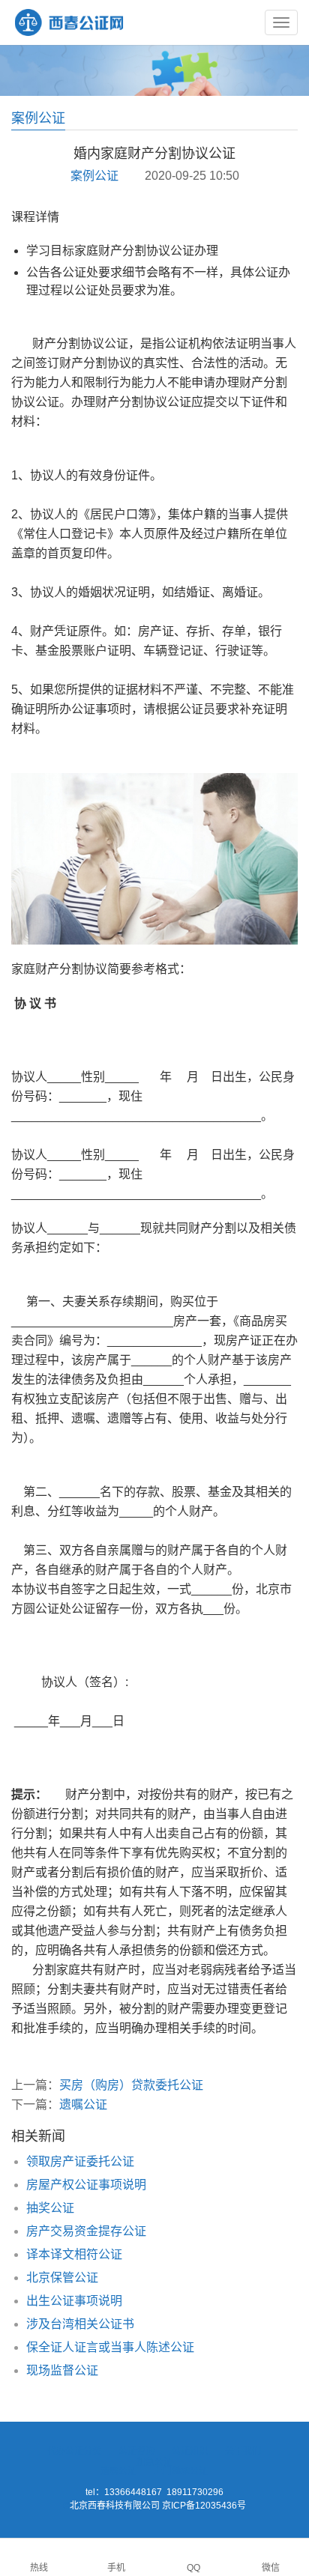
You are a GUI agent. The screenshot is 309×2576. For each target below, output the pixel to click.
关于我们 (243, 2451)
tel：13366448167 (124, 2492)
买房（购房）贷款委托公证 (131, 2085)
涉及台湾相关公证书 (80, 2324)
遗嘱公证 (83, 2104)
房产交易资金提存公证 (86, 2231)
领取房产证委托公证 (80, 2161)
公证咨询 (136, 2451)
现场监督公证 (62, 2370)
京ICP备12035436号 (204, 2506)
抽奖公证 (50, 2208)
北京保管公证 (62, 2278)
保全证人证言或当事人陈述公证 (110, 2347)
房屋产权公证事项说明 (86, 2185)
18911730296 (195, 2492)
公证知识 (190, 2451)
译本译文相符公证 (74, 2254)
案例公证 (94, 176)
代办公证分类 (74, 2451)
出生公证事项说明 (74, 2301)
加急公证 (154, 2462)
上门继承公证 (181, 2471)
